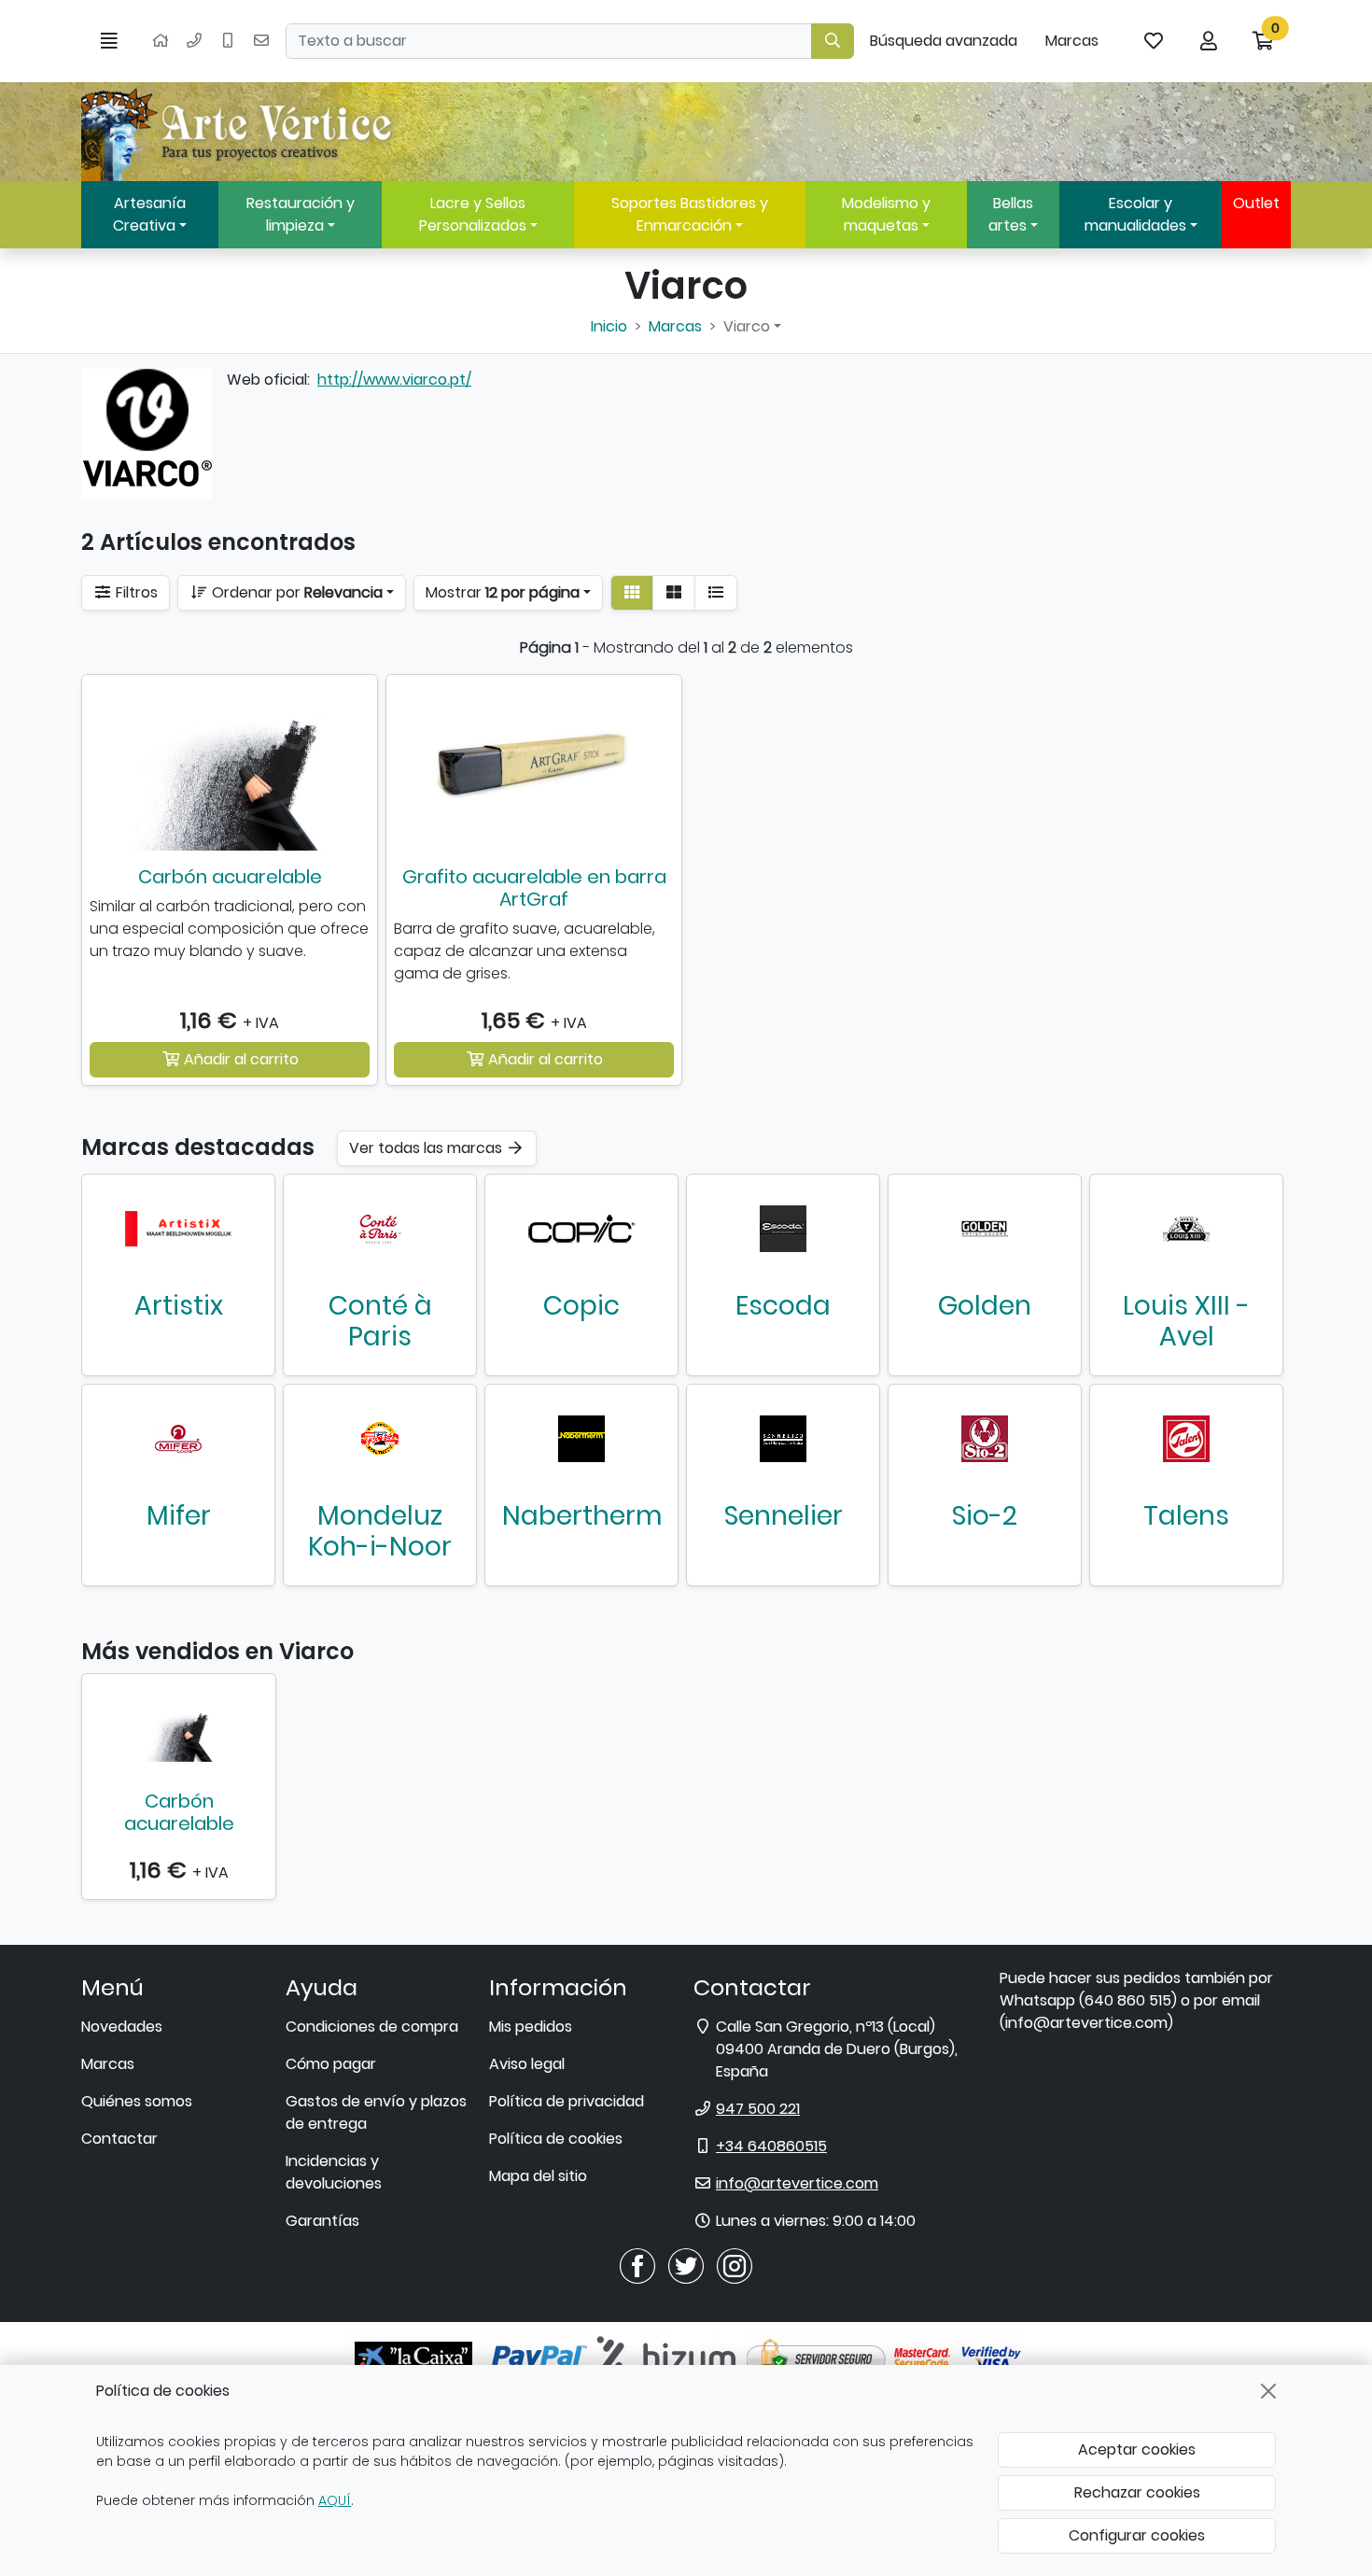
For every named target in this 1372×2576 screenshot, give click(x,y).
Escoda (783, 1306)
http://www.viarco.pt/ (394, 380)
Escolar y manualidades (1135, 214)
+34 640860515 (771, 2146)
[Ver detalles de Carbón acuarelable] (179, 1728)
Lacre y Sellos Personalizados (473, 214)
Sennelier (784, 1516)
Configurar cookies (1137, 2535)
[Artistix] (178, 1229)
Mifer (179, 1516)
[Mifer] (178, 1439)
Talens (1186, 1516)
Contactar (119, 2139)
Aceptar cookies (1137, 2449)
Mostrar (503, 592)
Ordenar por (295, 592)
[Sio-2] (985, 1439)
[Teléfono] (194, 41)
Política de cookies (556, 2139)
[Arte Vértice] (240, 132)
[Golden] (985, 1229)
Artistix (179, 1306)
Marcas (1072, 41)
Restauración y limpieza (301, 214)
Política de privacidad (567, 2101)
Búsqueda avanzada (944, 41)
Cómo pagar (331, 2064)
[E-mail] (261, 41)
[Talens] (1186, 1439)
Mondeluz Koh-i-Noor (380, 1532)
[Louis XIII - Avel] (1186, 1229)
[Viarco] (147, 434)
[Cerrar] (1268, 2391)
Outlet (1256, 203)
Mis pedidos (531, 2027)
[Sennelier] (783, 1439)
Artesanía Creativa (149, 214)
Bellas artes (1011, 214)
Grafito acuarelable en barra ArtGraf (534, 888)
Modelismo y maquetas (886, 214)
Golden (985, 1306)
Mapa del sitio (538, 2176)
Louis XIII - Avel (1186, 1322)
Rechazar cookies (1137, 2492)
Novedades (122, 2027)
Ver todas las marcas (427, 1148)
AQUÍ (335, 2500)
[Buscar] (833, 41)
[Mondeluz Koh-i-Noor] (380, 1439)
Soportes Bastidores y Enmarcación (690, 214)
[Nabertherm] (581, 1439)
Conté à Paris (380, 1322)
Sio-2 (985, 1516)
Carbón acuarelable (230, 877)
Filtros (135, 592)
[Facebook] (637, 2266)
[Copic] (581, 1229)
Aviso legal (527, 2064)
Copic (581, 1306)
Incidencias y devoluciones (334, 2172)
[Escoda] (783, 1229)
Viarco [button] (747, 326)
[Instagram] (735, 2266)
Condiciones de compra (372, 2027)
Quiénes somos (137, 2101)
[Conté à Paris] (380, 1229)
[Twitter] (686, 2266)
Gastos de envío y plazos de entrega (376, 2112)
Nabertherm (582, 1516)
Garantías (322, 2221)
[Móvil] (228, 41)
